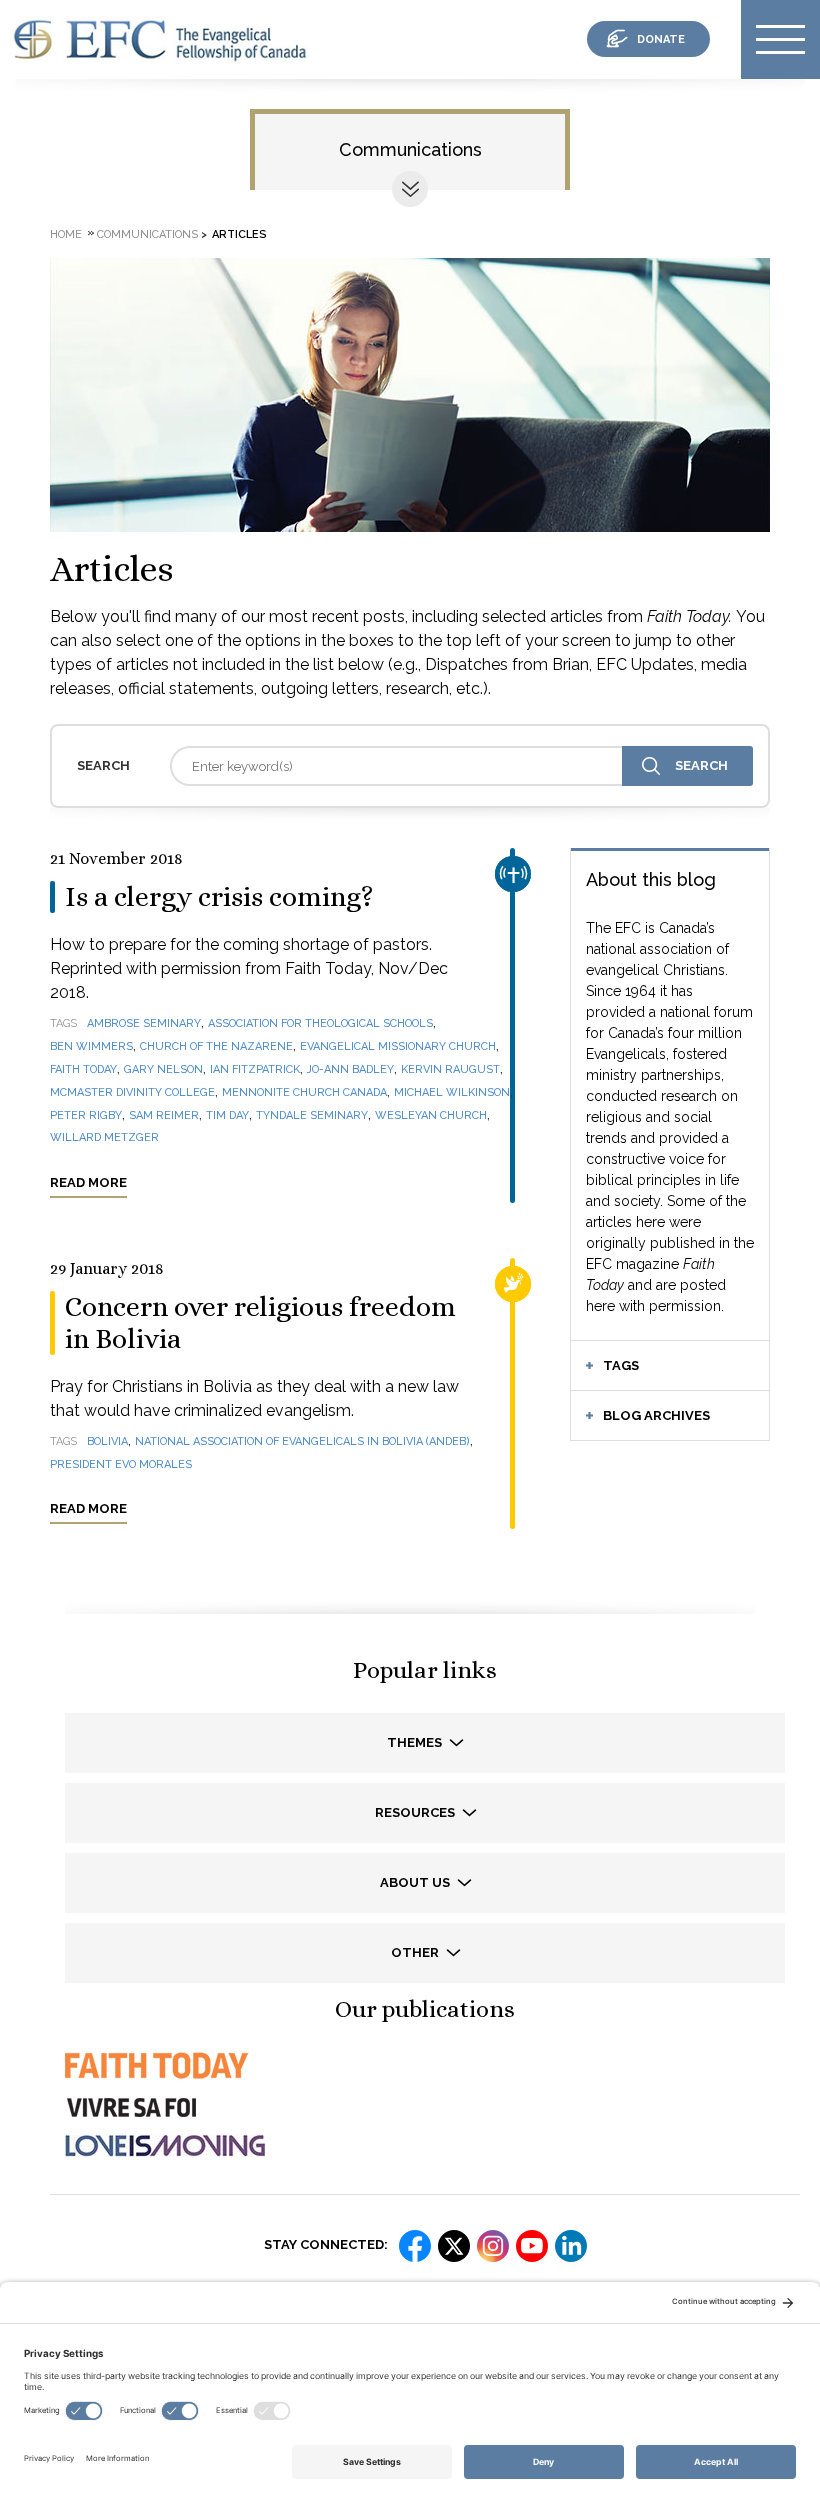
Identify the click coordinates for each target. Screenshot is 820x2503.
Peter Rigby (86, 1115)
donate (661, 39)
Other (416, 1952)
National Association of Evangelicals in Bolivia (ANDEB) (302, 1441)
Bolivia (107, 1441)
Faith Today (83, 1069)
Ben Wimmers (91, 1046)
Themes (416, 1742)
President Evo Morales (121, 1464)
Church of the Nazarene (216, 1046)
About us (416, 1882)
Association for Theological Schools (320, 1023)
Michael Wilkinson (452, 1092)
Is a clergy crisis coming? (219, 897)
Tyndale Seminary (312, 1115)
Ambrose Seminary (144, 1023)
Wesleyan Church (431, 1115)
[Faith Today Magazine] (155, 2083)
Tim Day (227, 1115)
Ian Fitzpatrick (255, 1069)
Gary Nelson (163, 1069)
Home (66, 234)
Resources (416, 1812)
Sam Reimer (164, 1115)
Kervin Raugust (450, 1069)
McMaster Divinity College (132, 1092)
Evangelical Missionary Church (398, 1046)
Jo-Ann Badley (350, 1069)
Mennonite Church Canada (304, 1092)
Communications (410, 149)
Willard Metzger (104, 1137)
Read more (88, 1182)
